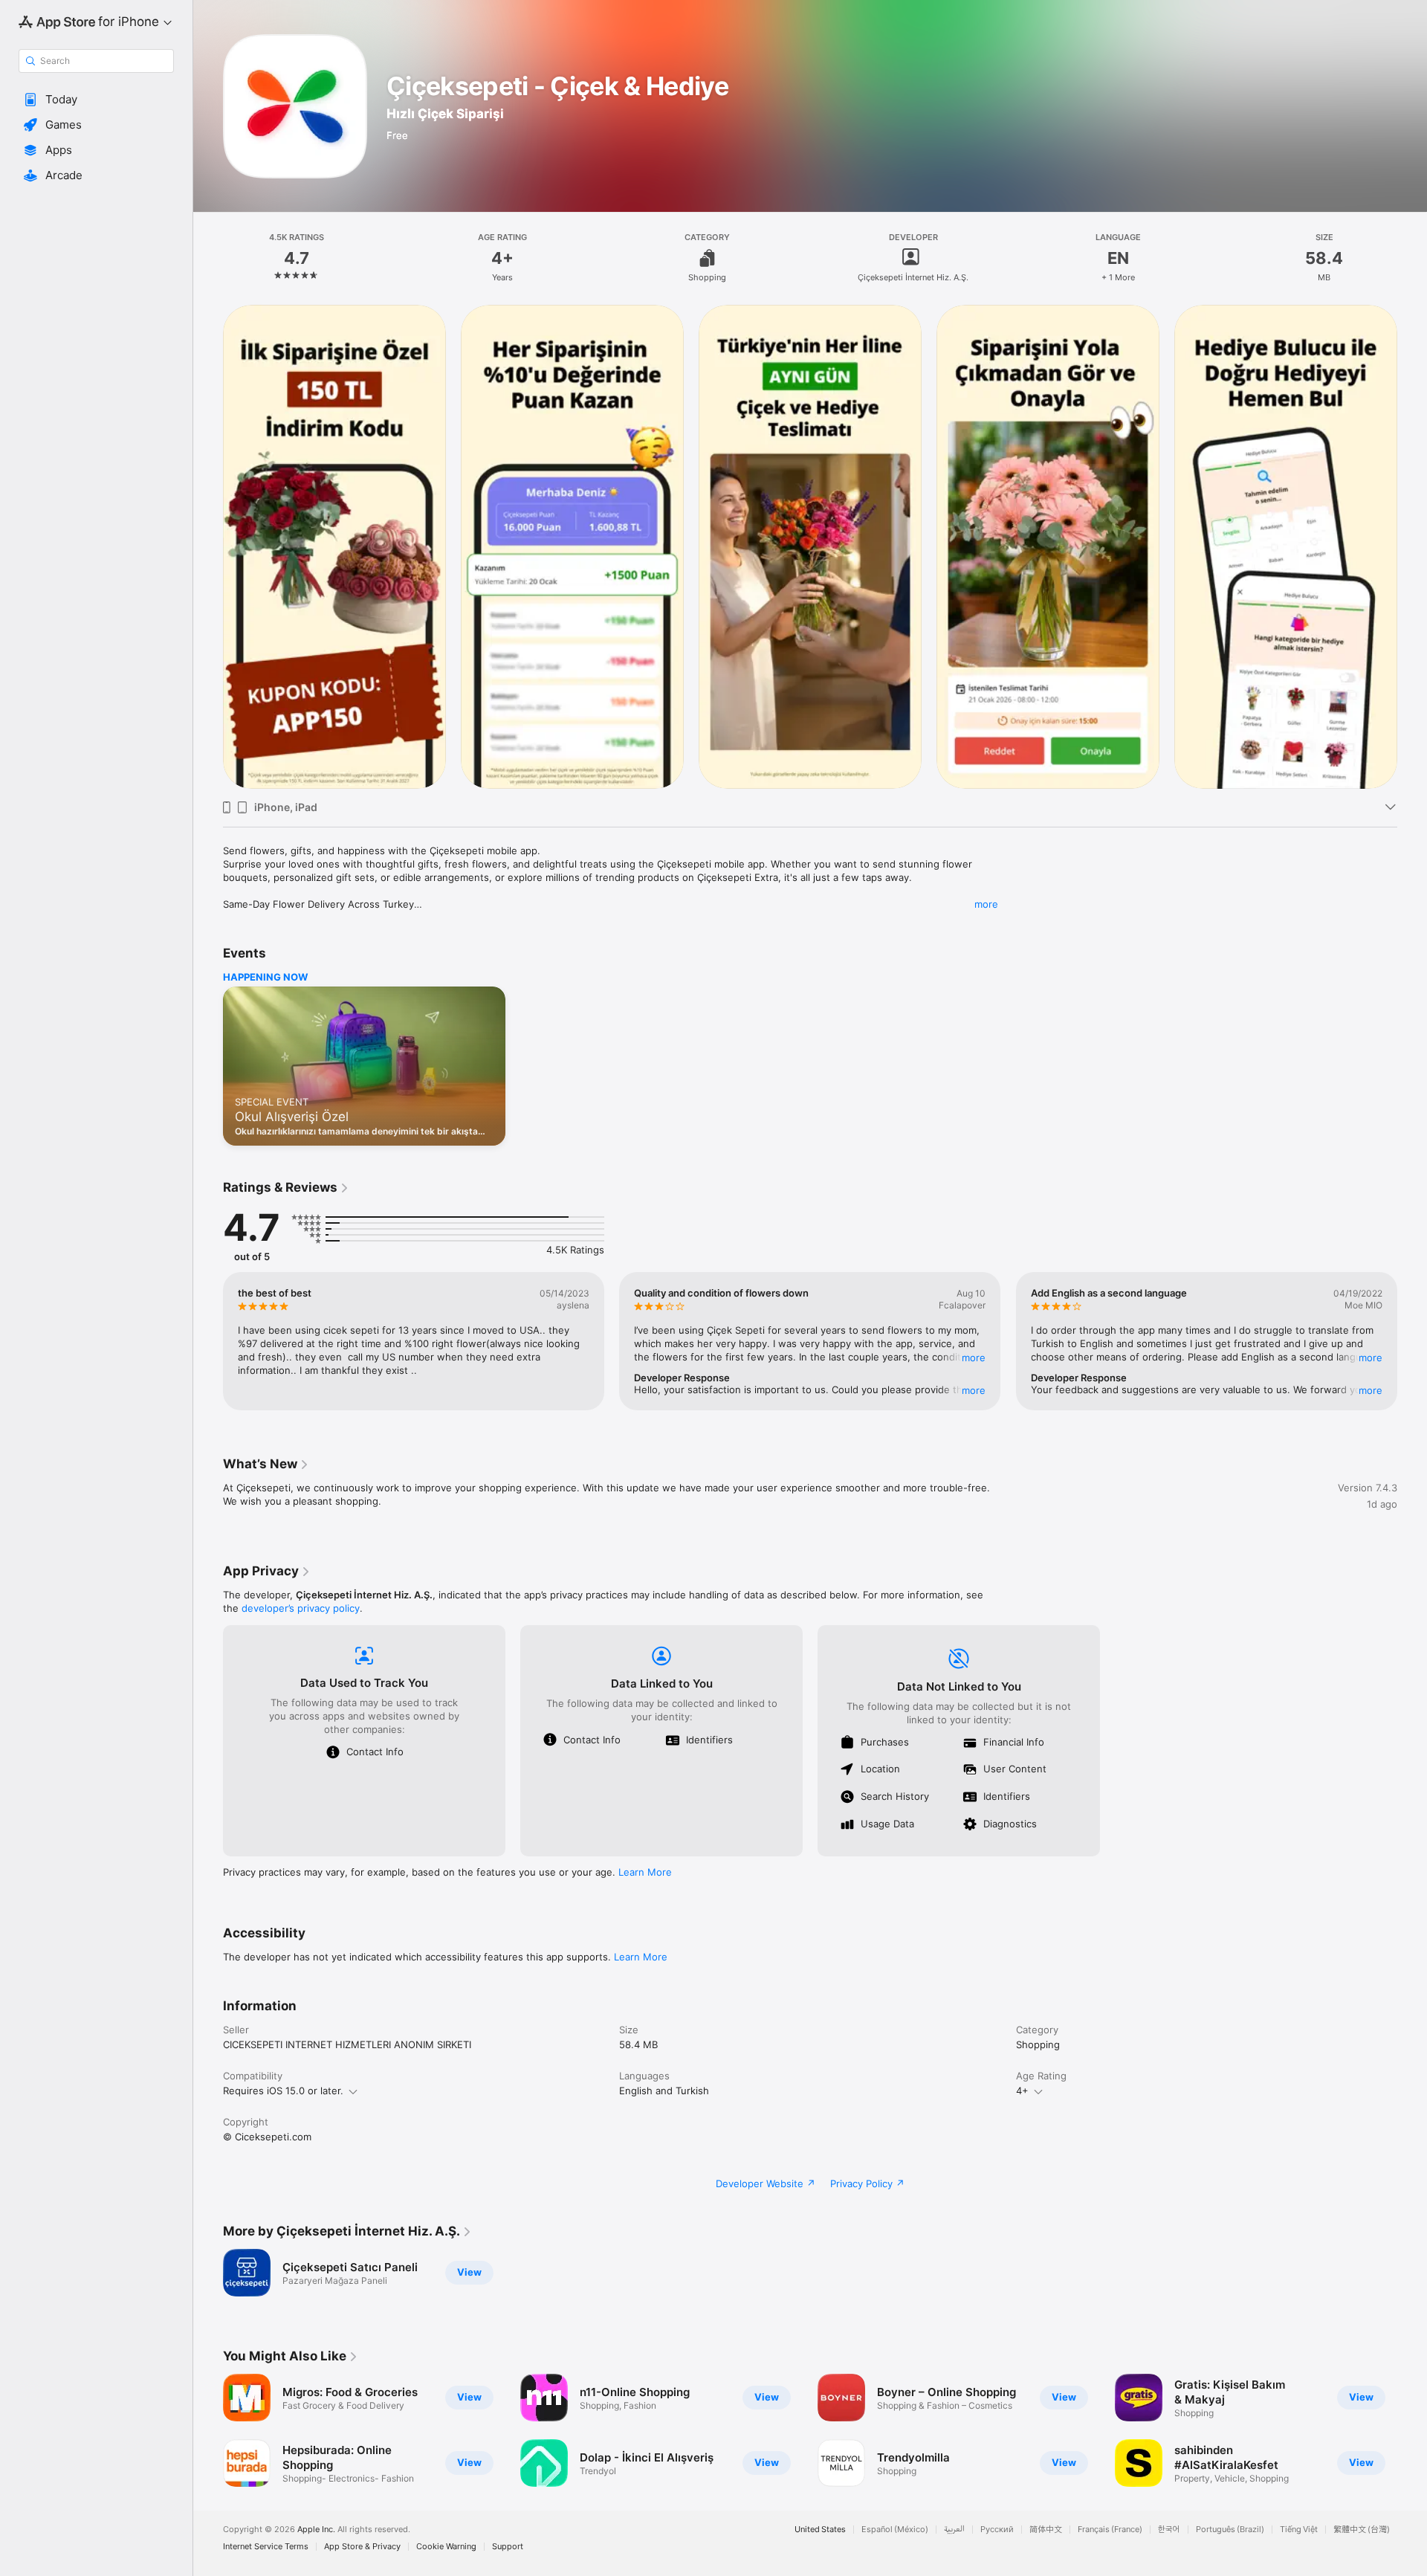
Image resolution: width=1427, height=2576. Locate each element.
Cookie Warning (446, 2547)
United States (820, 2530)
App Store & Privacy (362, 2547)
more (986, 904)
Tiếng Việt (1299, 2530)
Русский (997, 2530)
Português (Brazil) (1230, 2530)
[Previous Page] (208, 546)
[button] (96, 100)
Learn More (645, 1872)
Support (508, 2547)
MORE (974, 1358)
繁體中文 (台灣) (1362, 2530)
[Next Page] (1412, 546)
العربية (954, 2530)
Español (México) (895, 2530)
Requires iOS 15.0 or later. (283, 2091)
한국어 (1169, 2530)
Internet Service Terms (266, 2547)
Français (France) (1110, 2530)
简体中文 (1046, 2530)
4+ (1022, 2091)
